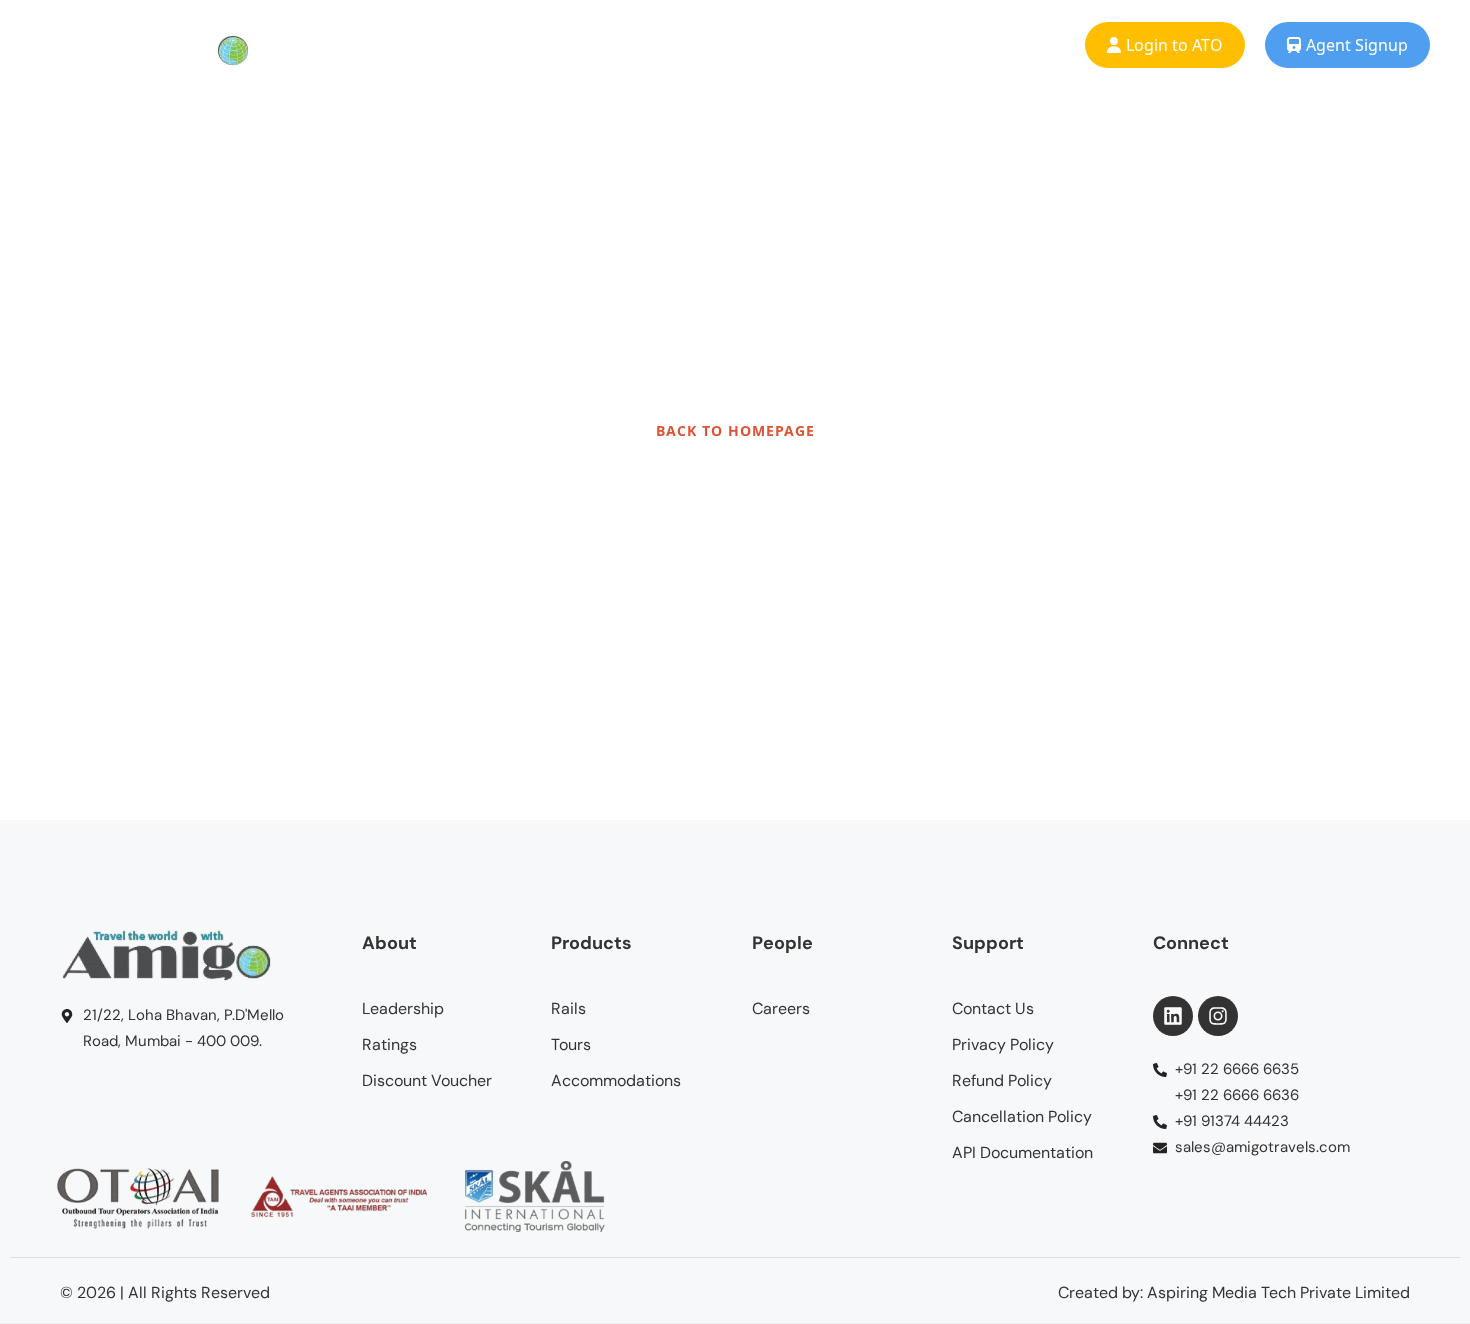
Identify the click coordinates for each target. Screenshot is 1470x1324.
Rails (432, 45)
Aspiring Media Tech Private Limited (1278, 1292)
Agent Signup (1357, 45)
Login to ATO (1174, 45)
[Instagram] (1218, 1016)
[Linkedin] (1173, 1016)
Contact (972, 45)
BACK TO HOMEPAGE (735, 430)
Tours (538, 45)
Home (325, 45)
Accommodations (694, 45)
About (852, 45)
